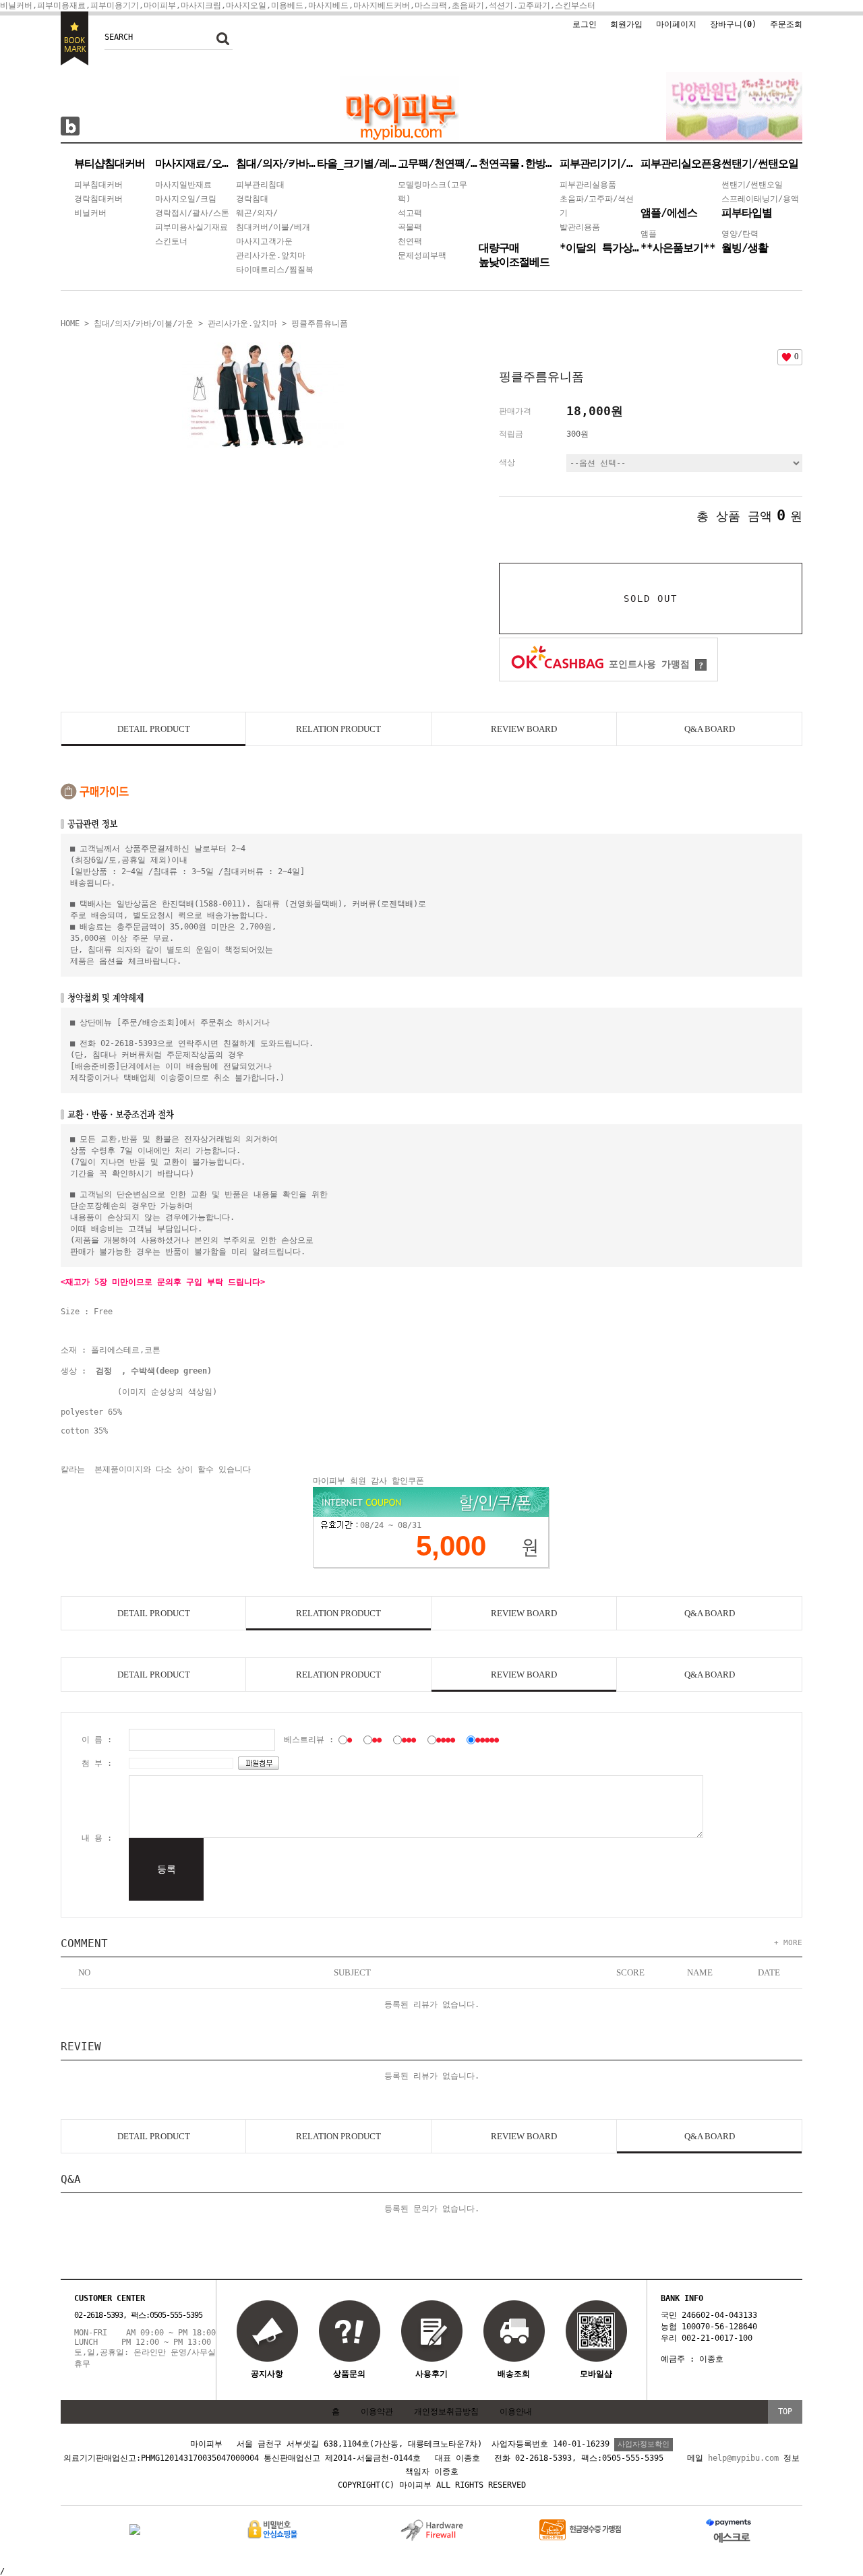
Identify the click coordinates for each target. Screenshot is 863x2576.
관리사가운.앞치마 (271, 255)
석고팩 (410, 213)
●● (377, 1740)
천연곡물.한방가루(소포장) (519, 163)
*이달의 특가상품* (600, 248)
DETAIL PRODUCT (154, 729)
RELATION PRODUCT (338, 729)
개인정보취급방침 (446, 2412)
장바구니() (733, 24)
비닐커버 (90, 213)
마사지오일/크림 (186, 199)
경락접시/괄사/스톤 (192, 213)
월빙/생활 (745, 248)
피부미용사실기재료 (191, 227)
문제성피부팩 (422, 255)
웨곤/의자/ (257, 213)
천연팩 (410, 241)
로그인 (585, 24)
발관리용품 (580, 227)
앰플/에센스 (669, 213)
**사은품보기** (678, 248)
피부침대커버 (98, 185)
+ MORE (788, 1943)
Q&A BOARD (710, 729)
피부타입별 (747, 213)
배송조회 (514, 2374)
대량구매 (499, 248)
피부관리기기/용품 (600, 163)
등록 (167, 1869)
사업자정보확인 (644, 2444)
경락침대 (252, 199)
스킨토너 (171, 241)
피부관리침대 (260, 185)
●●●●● (487, 1740)
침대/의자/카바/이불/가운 (276, 163)
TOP (785, 2412)
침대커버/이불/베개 (273, 227)
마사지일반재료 (183, 185)
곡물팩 (410, 227)
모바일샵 (596, 2374)
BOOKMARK (75, 38)
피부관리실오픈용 (681, 163)
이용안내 (516, 2412)
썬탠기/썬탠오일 (760, 163)
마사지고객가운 (264, 241)
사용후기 (431, 2374)
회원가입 (626, 24)
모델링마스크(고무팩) (433, 192)
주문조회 (786, 24)
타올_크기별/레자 (357, 163)
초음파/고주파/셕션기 (597, 206)
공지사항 (267, 2374)
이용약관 (377, 2412)
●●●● (446, 1740)
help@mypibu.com (743, 2458)
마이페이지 (676, 24)
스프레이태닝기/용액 (760, 199)
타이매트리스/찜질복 (275, 270)
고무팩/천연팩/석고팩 (438, 163)
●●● (409, 1740)
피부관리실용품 (588, 185)
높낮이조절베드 (514, 262)
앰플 (649, 234)
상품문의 (349, 2374)
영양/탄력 (740, 234)
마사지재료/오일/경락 (196, 163)
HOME (70, 324)
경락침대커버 (98, 199)
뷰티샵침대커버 (110, 163)
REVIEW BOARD (524, 729)
